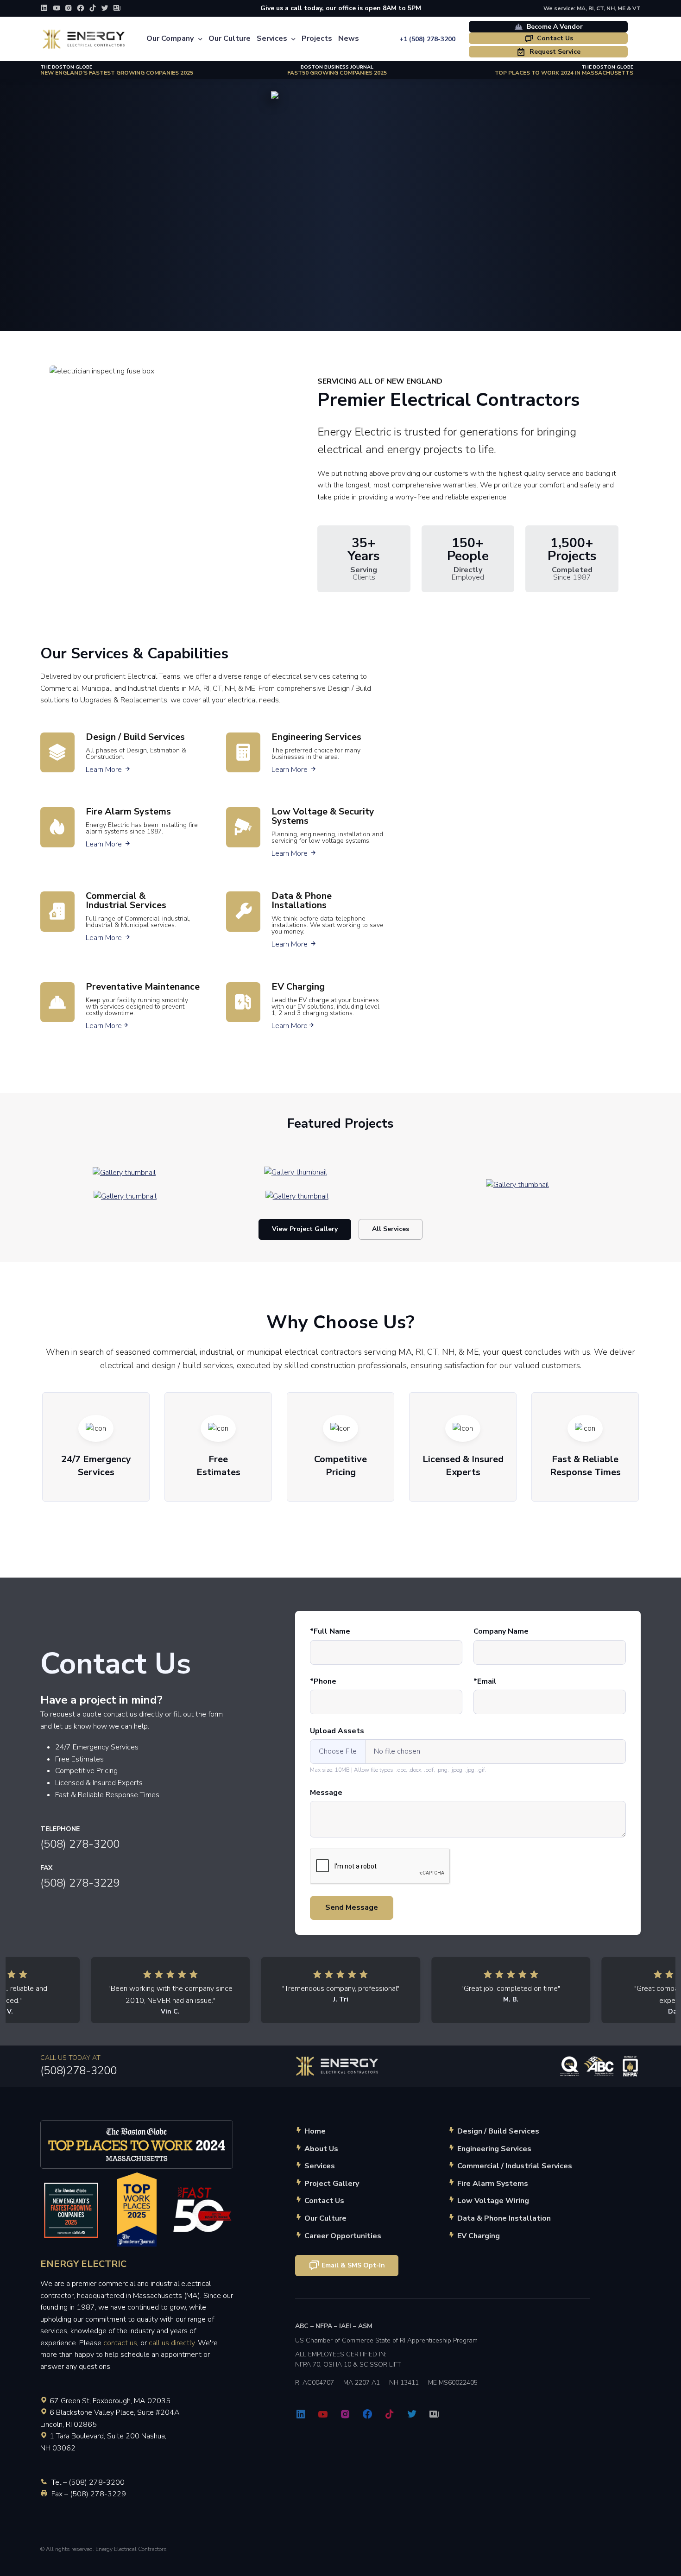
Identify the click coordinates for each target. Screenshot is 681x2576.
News (349, 38)
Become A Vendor (554, 27)
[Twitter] (105, 8)
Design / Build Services (135, 737)
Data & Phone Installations (302, 900)
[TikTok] (93, 8)
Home (315, 2131)
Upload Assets (337, 1731)
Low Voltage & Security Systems (323, 816)
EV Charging (298, 987)
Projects (317, 38)
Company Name (501, 1631)
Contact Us (554, 38)
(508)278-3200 (79, 2071)
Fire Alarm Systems (128, 811)
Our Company (170, 38)
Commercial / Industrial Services (515, 2166)
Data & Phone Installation (504, 2218)
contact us (120, 2343)
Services (272, 38)
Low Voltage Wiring (493, 2201)
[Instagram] (69, 8)
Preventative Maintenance (143, 987)
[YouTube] (57, 8)
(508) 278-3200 (80, 1844)
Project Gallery (332, 2184)
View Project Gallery (305, 1229)
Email (487, 1681)
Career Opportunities (343, 2236)
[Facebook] (81, 8)
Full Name (332, 1631)
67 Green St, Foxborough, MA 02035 (110, 2401)
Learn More (108, 770)
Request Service (554, 52)
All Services (391, 1229)
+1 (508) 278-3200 (427, 39)
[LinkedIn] (44, 8)
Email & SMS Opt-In (353, 2265)
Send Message (352, 1907)
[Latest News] (117, 8)
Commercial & (126, 900)
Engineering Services (316, 737)
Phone (325, 1681)
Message (326, 1793)
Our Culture (230, 38)
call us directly (172, 2343)
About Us (321, 2149)
